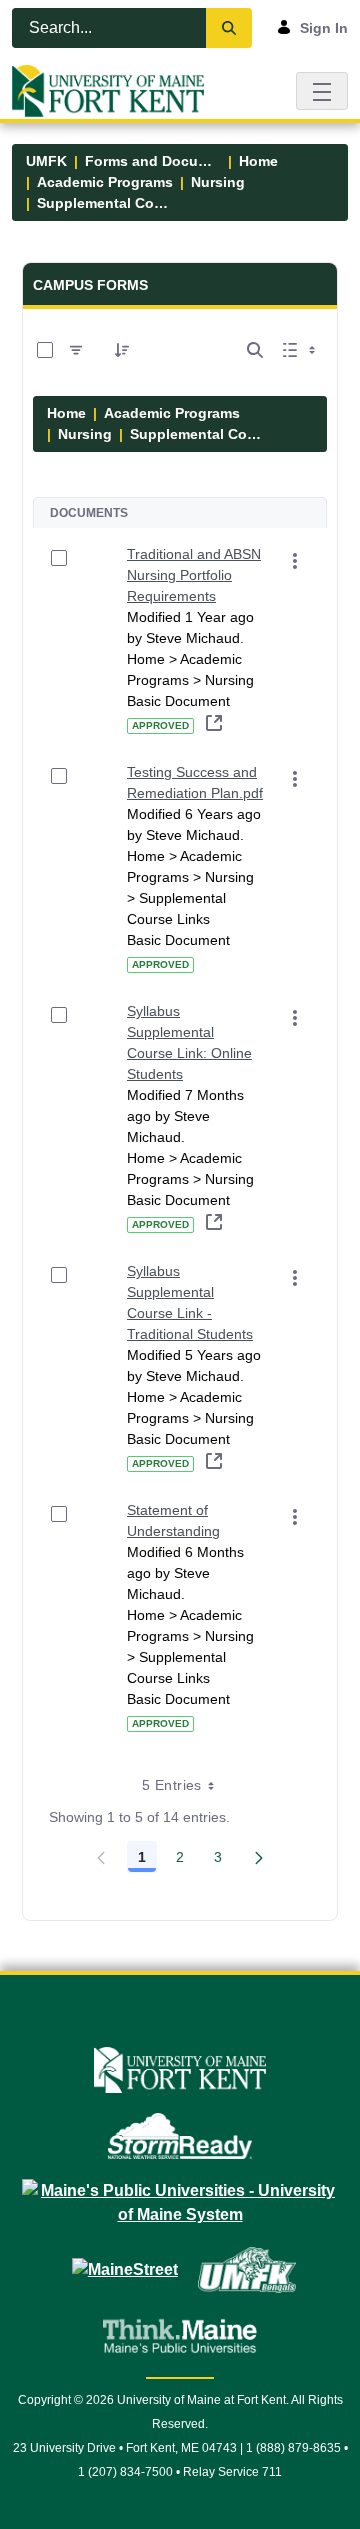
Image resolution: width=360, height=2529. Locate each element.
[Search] (229, 28)
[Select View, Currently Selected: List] (301, 350)
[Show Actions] (295, 561)
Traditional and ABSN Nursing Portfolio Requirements (194, 575)
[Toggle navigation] (322, 90)
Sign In (324, 28)
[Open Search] (255, 350)
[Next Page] (259, 1857)
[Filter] (76, 350)
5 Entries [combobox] (171, 1785)
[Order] (122, 350)
